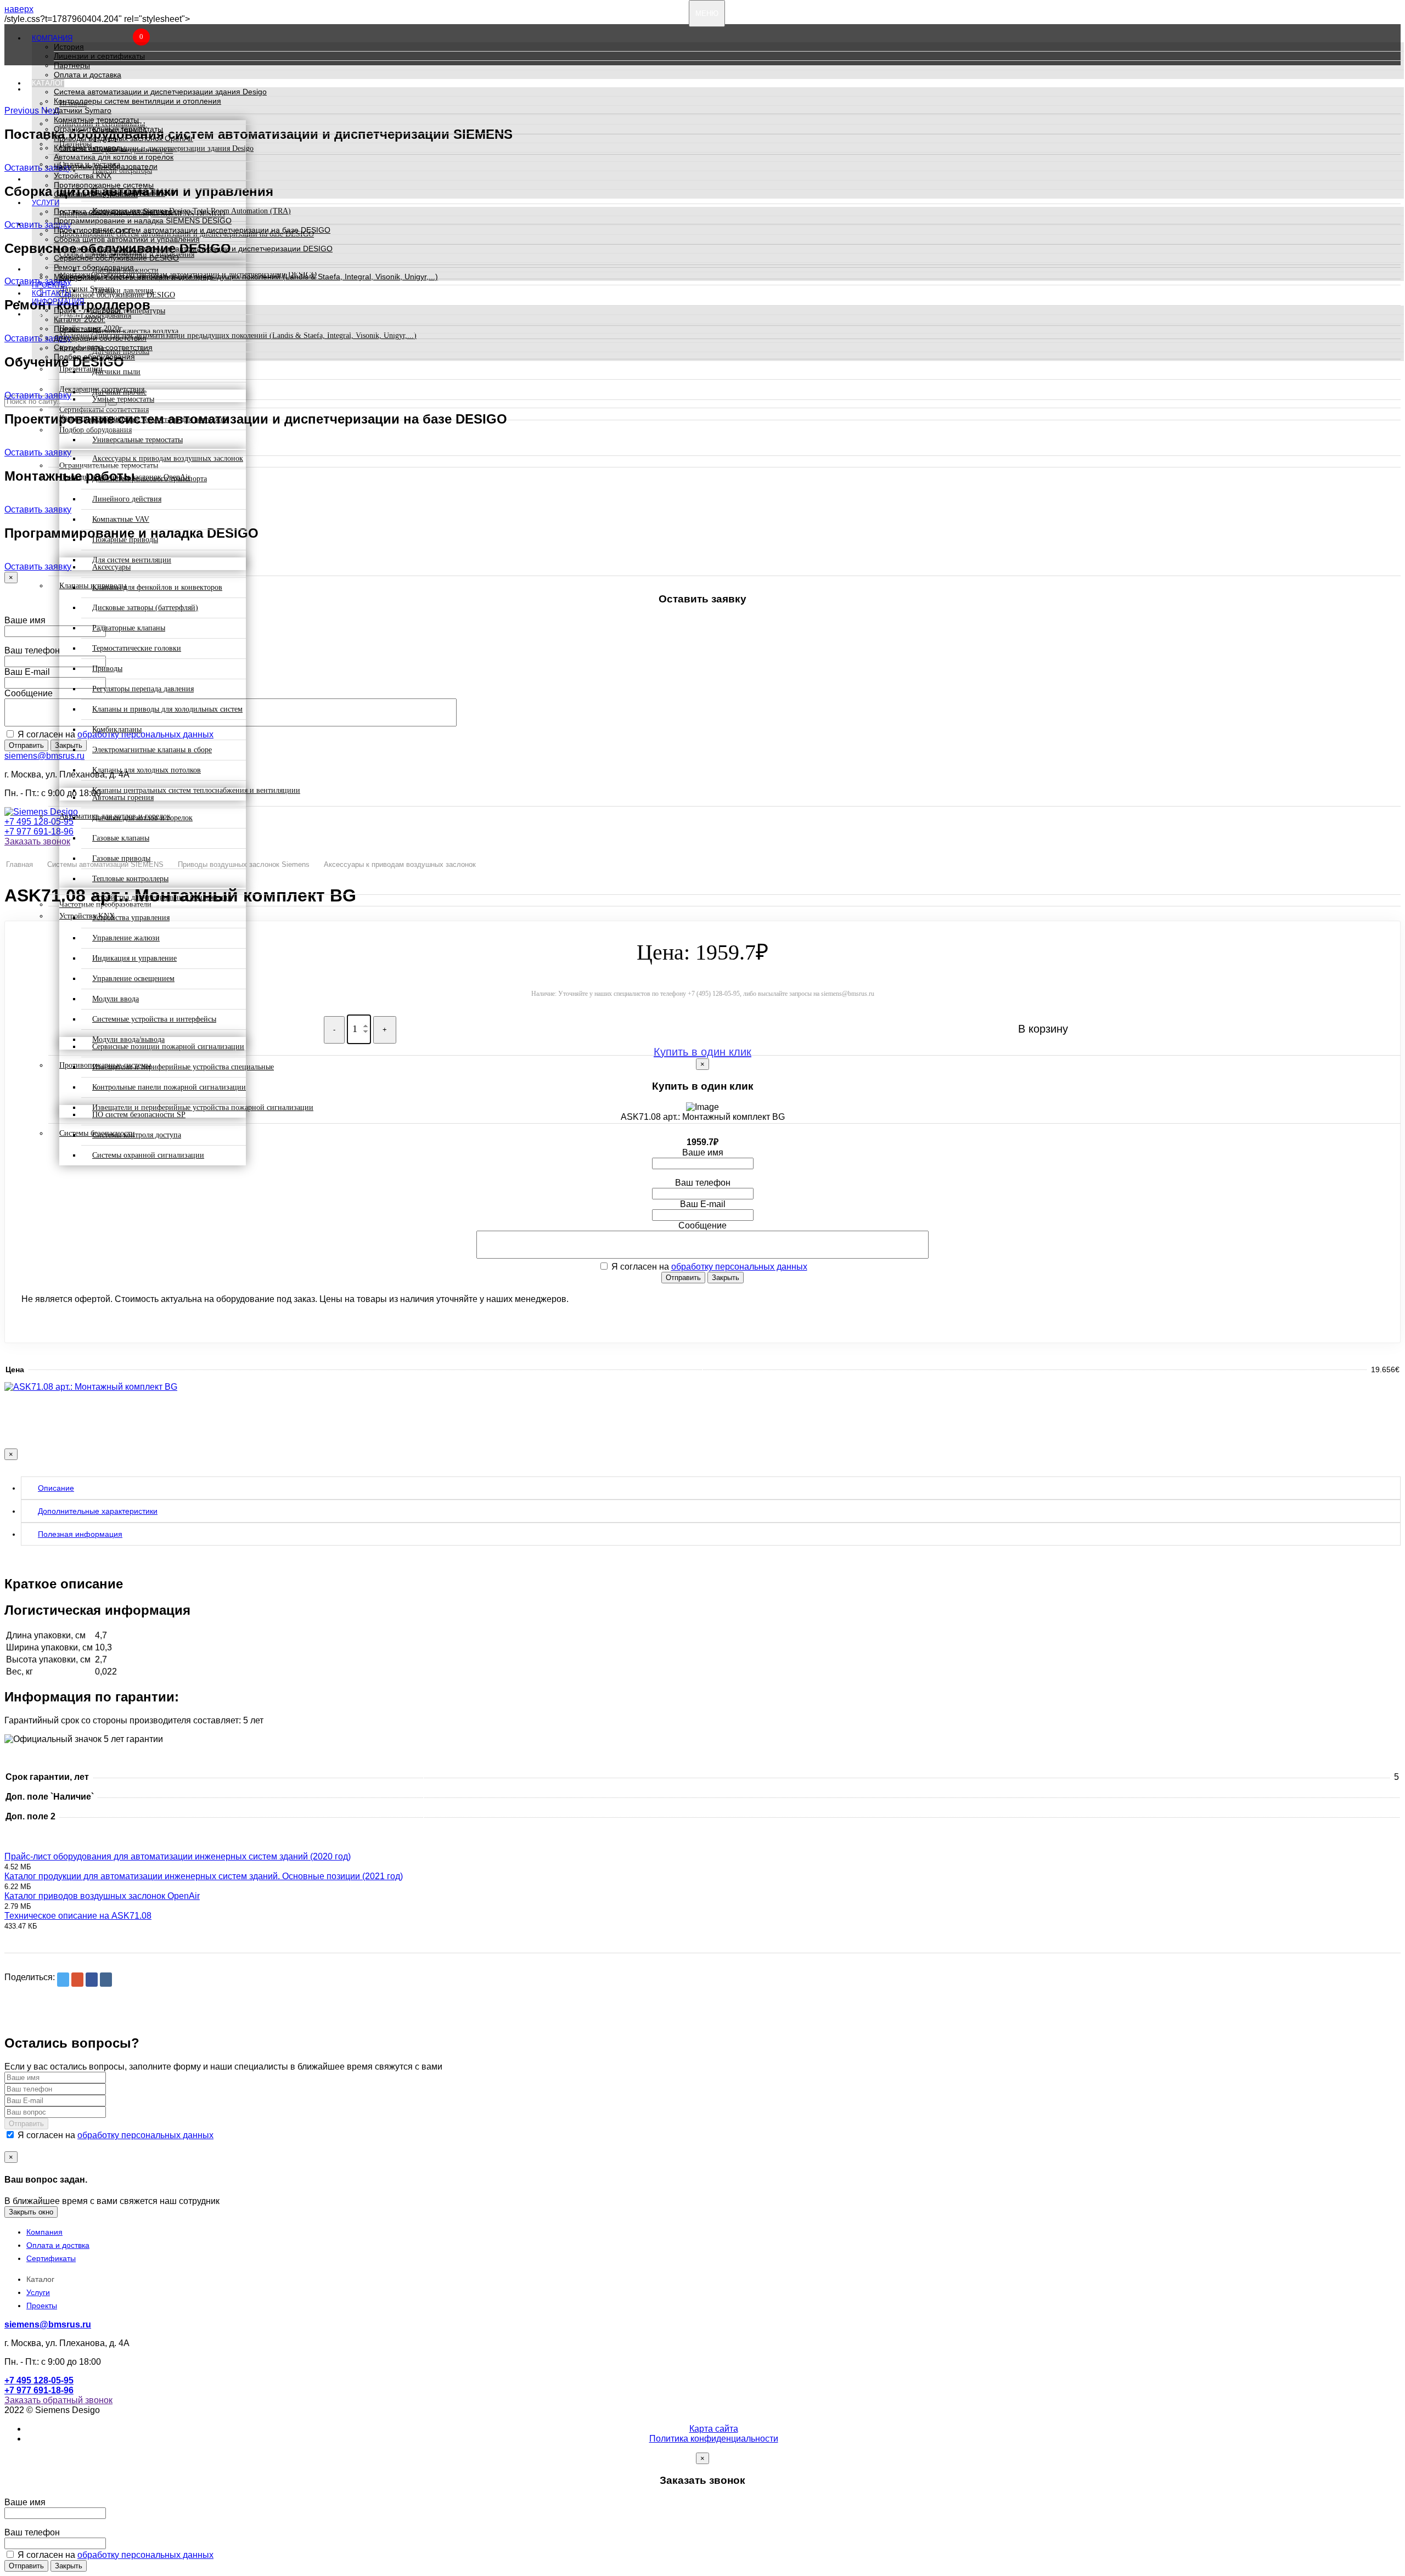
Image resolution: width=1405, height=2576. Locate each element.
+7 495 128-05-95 (39, 822)
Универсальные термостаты (137, 440)
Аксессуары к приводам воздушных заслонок (168, 458)
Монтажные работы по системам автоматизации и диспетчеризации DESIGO (193, 249)
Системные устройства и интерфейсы (154, 1019)
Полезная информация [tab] (80, 1534)
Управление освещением (133, 979)
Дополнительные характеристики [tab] (98, 1511)
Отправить (26, 745)
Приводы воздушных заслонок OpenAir (123, 138)
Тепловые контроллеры (130, 879)
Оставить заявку (38, 395)
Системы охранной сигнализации (148, 1155)
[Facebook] (92, 1980)
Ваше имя (25, 620)
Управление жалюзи (126, 938)
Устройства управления (131, 918)
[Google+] (77, 1980)
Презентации (77, 329)
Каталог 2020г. (80, 319)
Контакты (52, 293)
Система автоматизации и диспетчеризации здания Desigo (160, 92)
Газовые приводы (121, 858)
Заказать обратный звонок (58, 2400)
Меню (707, 13)
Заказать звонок (37, 841)
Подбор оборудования (94, 357)
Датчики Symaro (83, 110)
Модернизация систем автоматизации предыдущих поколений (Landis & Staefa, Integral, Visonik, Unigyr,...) (246, 277)
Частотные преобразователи (106, 166)
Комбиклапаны (117, 729)
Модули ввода (116, 999)
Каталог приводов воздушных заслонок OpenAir (102, 1896)
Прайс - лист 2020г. (88, 310)
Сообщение (29, 693)
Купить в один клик (702, 1052)
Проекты (50, 285)
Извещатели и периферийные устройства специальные (183, 1067)
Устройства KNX (83, 176)
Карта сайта (714, 2429)
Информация (58, 301)
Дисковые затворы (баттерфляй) (145, 608)
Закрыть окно (31, 2212)
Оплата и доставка (88, 75)
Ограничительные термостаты (108, 129)
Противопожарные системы (104, 185)
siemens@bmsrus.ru (44, 756)
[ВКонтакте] (106, 1980)
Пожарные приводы (125, 540)
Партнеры (72, 65)
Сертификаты (51, 2258)
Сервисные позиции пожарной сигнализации (168, 1047)
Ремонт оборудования (94, 267)
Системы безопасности (96, 194)
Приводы (107, 669)
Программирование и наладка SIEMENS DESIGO (143, 221)
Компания (52, 38)
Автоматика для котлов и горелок (114, 157)
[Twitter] (63, 1980)
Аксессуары (111, 567)
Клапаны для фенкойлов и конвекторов (157, 587)
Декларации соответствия (100, 338)
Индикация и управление (134, 958)
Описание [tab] (56, 1488)
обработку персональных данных (739, 1267)
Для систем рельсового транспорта (150, 479)
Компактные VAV (121, 519)
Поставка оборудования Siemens (113, 211)
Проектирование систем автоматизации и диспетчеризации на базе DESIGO (192, 230)
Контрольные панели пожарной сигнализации (169, 1087)
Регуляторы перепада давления (143, 689)
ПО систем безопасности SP (139, 1115)
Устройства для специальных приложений (162, 897)
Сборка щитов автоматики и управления (127, 239)
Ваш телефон (32, 650)
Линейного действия (127, 499)
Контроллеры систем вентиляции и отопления (137, 101)
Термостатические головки (137, 648)
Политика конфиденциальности (714, 2439)
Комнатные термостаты (96, 120)
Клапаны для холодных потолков (147, 770)
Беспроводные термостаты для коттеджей (160, 419)
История (69, 47)
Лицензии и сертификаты (99, 56)
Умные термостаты (123, 399)
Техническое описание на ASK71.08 (78, 1916)
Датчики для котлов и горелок (142, 818)
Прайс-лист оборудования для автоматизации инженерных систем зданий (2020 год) (178, 1856)
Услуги (46, 203)
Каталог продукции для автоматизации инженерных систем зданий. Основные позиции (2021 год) (204, 1876)
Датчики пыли (116, 372)
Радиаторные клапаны (129, 628)
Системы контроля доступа (137, 1135)
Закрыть (726, 1278)
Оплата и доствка (58, 2245)
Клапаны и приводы (90, 148)
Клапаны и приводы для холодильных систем (167, 709)
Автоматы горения (123, 797)
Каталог (48, 83)
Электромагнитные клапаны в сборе (152, 750)
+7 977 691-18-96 (39, 832)
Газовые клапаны (121, 838)
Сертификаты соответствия (103, 347)
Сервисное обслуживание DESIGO (116, 258)
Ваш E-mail (27, 672)
